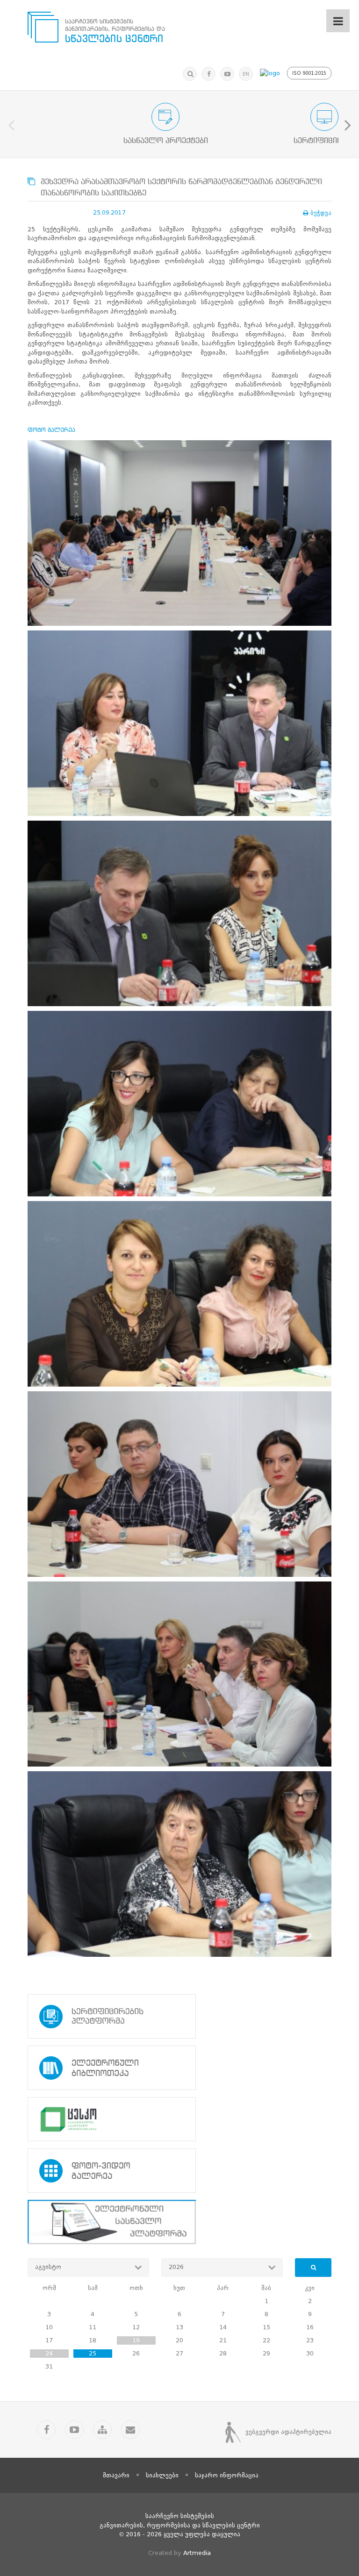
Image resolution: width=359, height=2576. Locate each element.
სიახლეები (162, 2475)
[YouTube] (227, 74)
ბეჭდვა (321, 213)
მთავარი (116, 2475)
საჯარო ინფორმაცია (227, 2475)
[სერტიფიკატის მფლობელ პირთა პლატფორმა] (179, 2016)
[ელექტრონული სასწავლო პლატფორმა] (179, 2222)
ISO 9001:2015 (309, 73)
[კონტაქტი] (130, 2430)
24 (49, 2353)
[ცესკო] (179, 2119)
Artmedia (197, 2553)
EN (246, 74)
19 (136, 2340)
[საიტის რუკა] (102, 2430)
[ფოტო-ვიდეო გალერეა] (179, 2171)
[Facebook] (208, 74)
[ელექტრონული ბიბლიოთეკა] (179, 2068)
